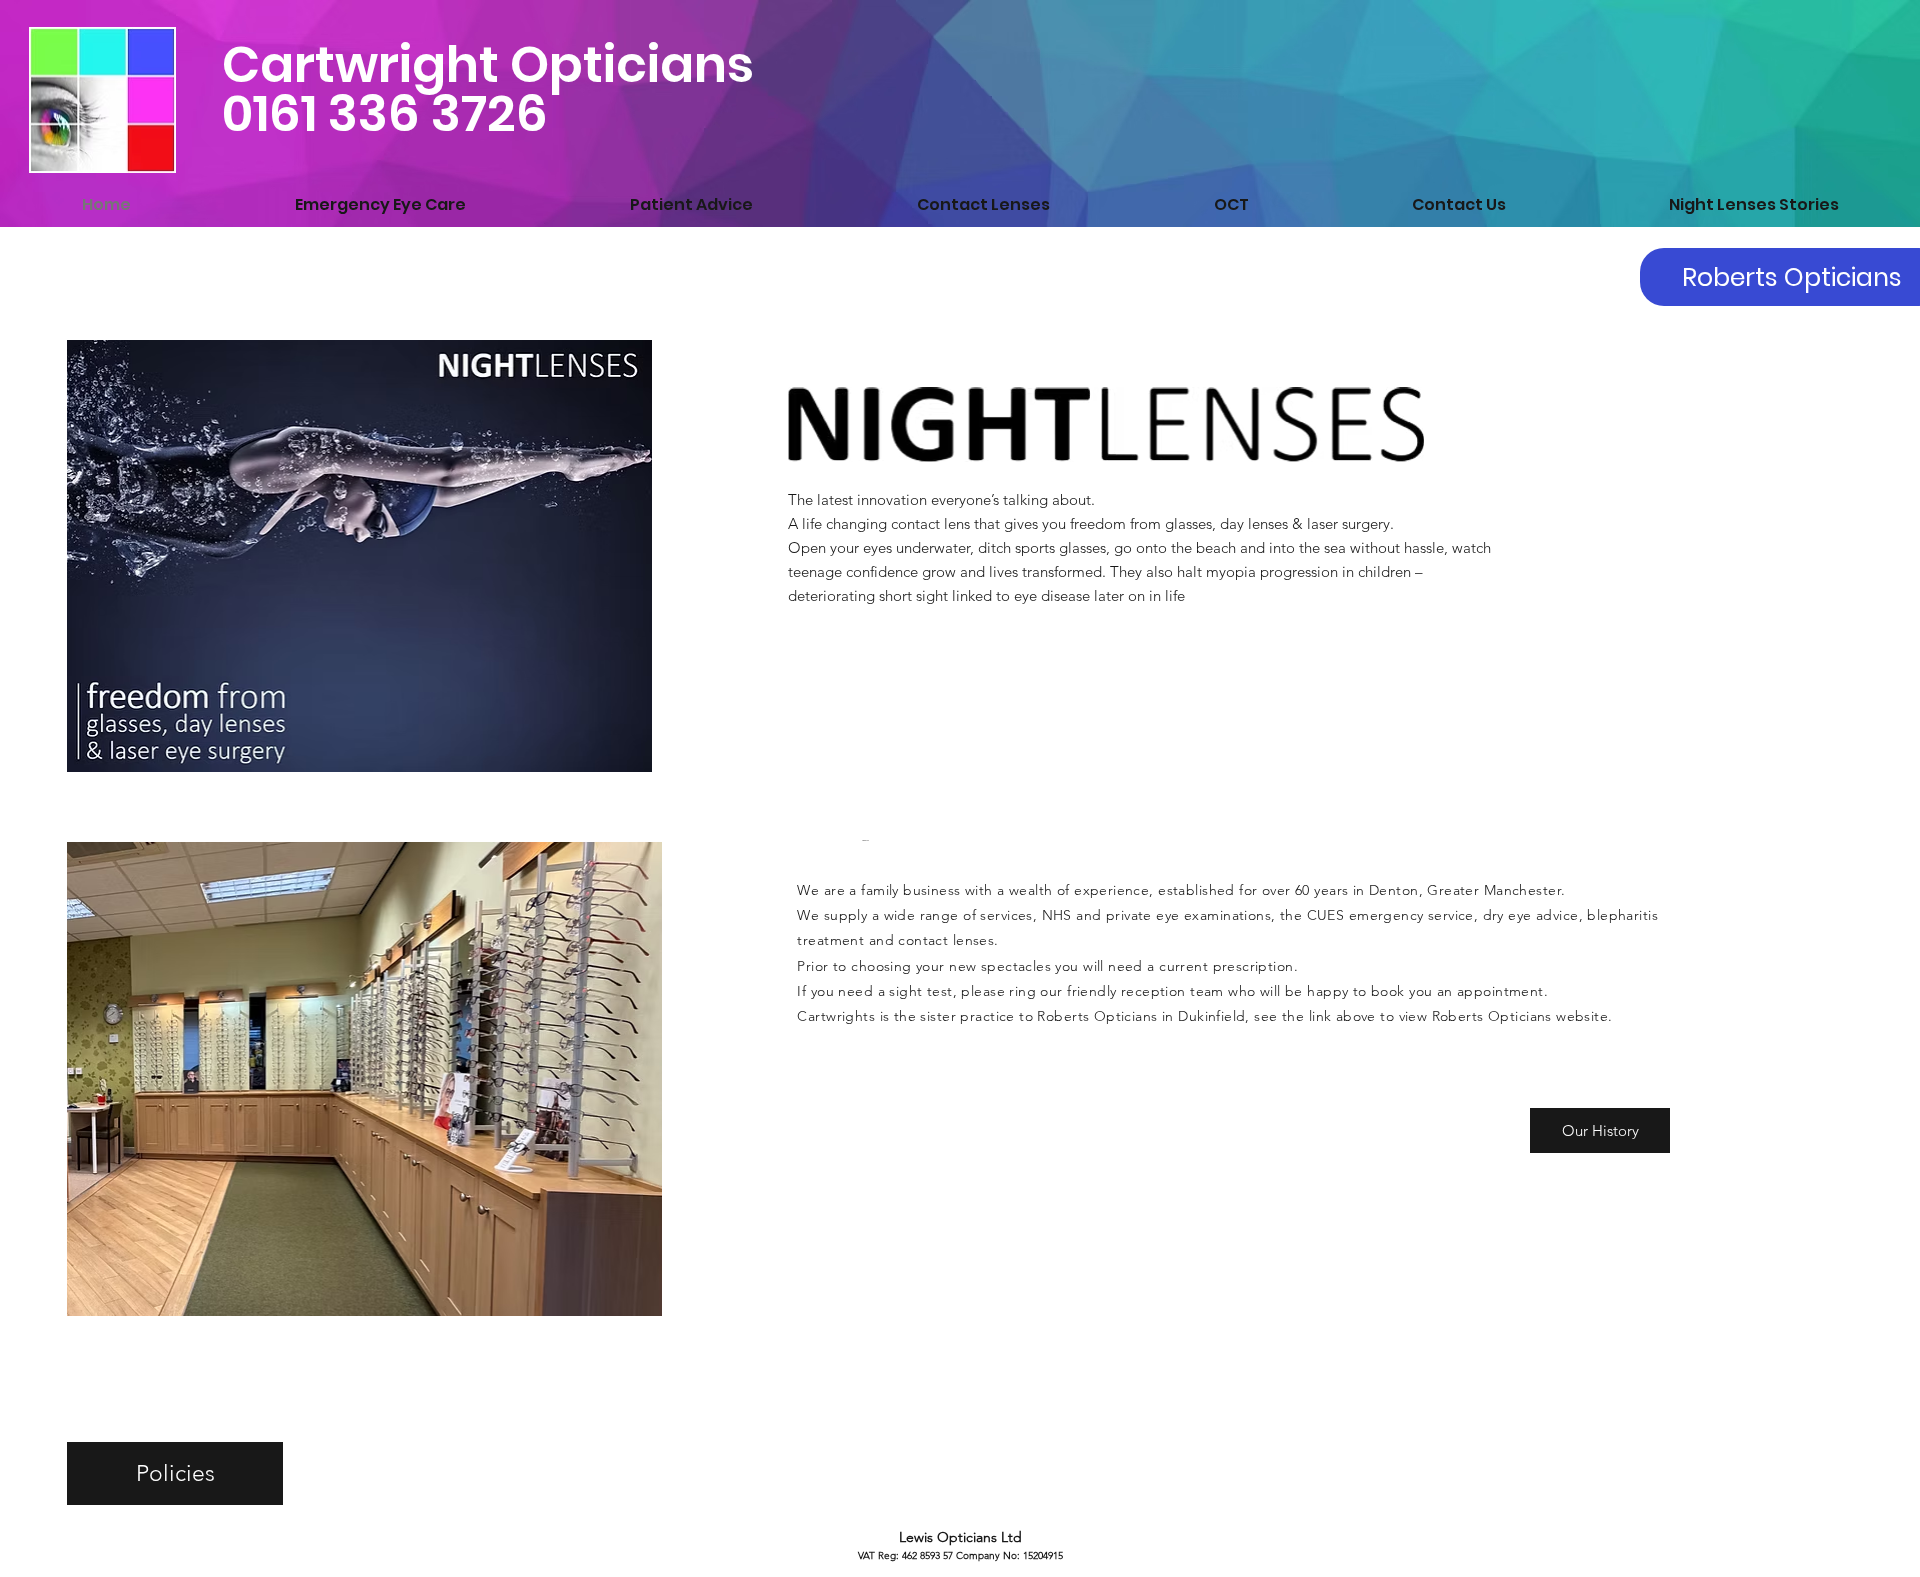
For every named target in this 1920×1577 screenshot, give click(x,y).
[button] (1600, 1130)
